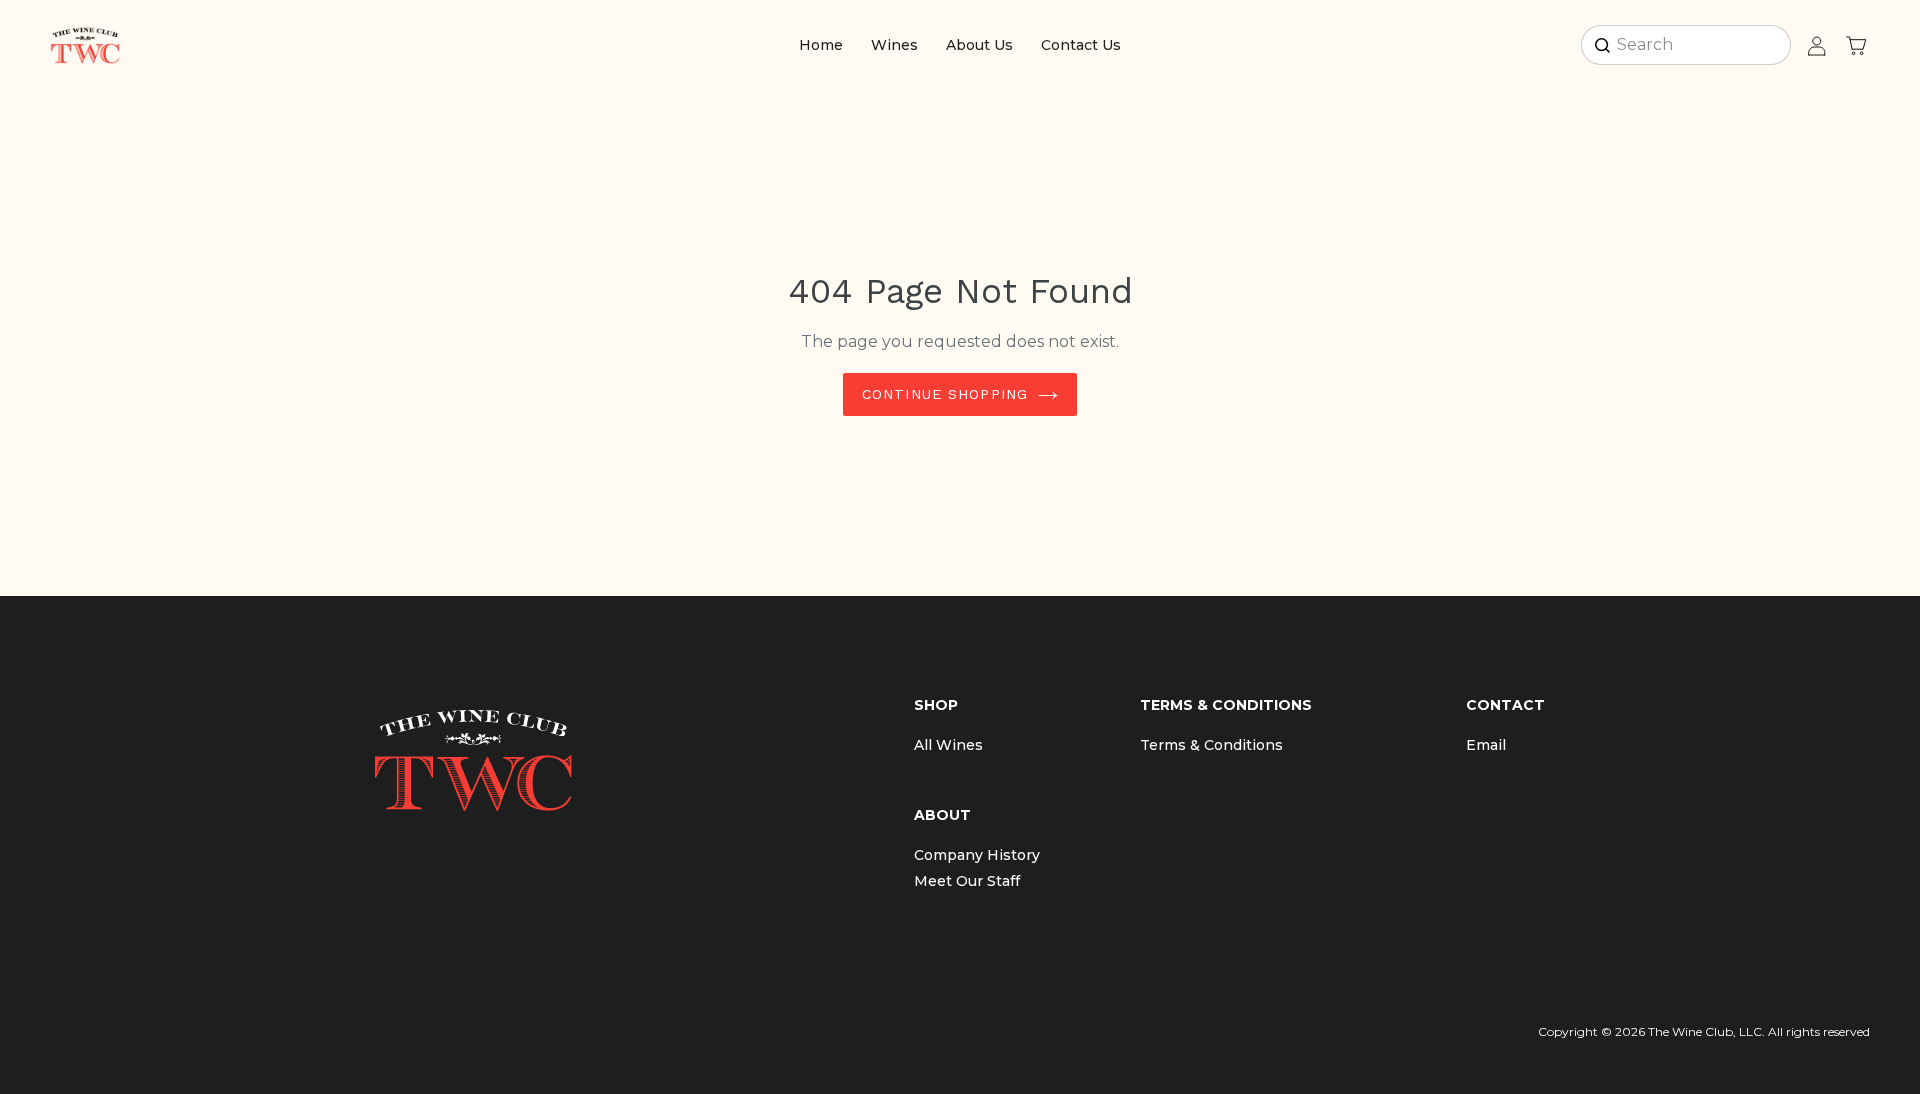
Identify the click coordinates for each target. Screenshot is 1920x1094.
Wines (894, 45)
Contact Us (1081, 45)
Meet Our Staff (967, 881)
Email (1486, 745)
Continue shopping (945, 394)
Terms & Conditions (1211, 745)
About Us (979, 45)
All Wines (948, 745)
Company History (977, 855)
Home (821, 45)
